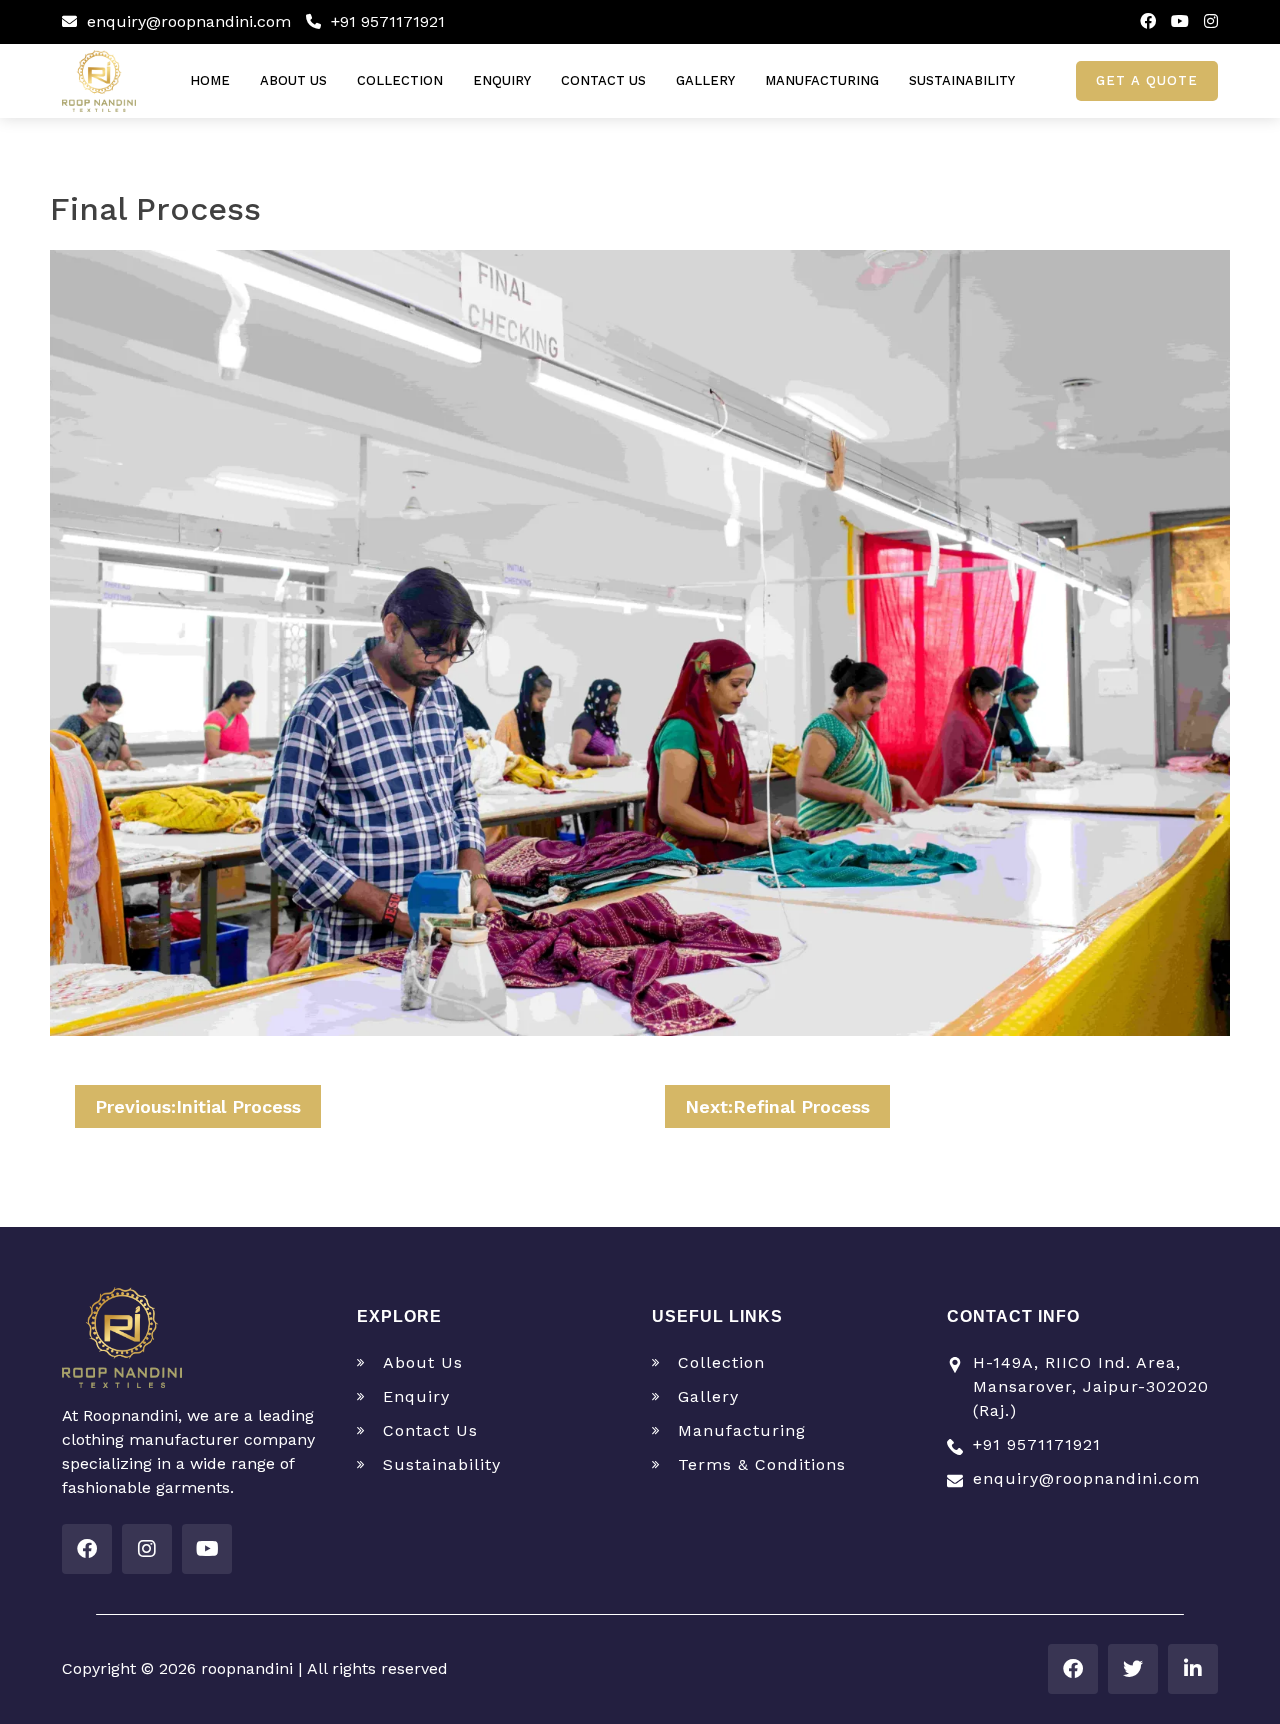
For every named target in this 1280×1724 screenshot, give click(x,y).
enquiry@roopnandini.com (186, 21)
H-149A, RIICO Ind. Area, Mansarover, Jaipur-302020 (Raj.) (1091, 1386)
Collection (400, 80)
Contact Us (603, 80)
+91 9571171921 (385, 21)
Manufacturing (822, 80)
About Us (293, 80)
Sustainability (962, 80)
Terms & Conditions (762, 1464)
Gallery (705, 80)
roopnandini (249, 1668)
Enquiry (502, 80)
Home (210, 80)
